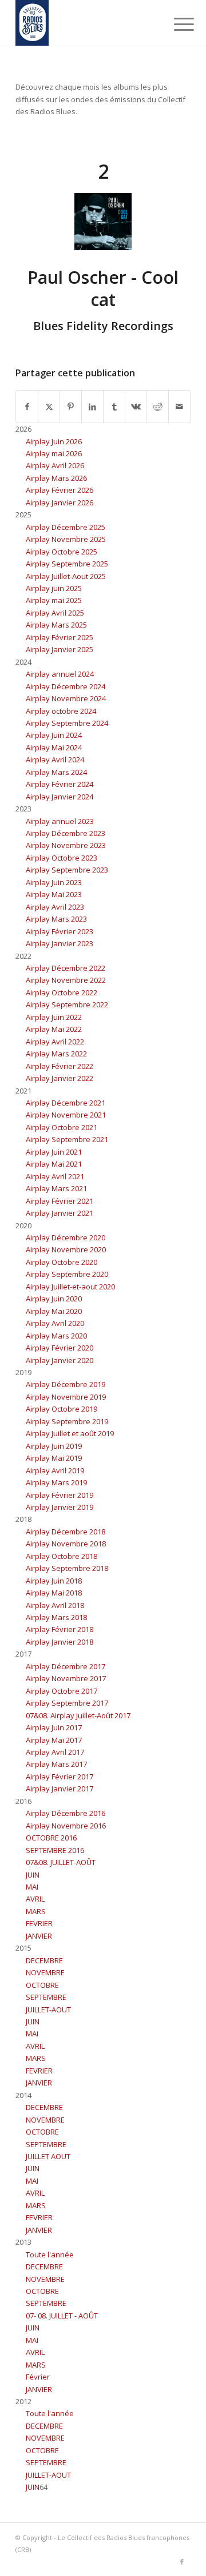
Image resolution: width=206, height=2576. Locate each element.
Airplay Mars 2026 (56, 478)
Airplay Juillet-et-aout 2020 (70, 1287)
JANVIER (39, 1936)
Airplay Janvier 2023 (60, 943)
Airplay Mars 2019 (56, 1482)
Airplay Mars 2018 (56, 1617)
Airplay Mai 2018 (54, 1593)
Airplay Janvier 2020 (60, 1360)
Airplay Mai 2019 (54, 1458)
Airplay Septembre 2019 (67, 1421)
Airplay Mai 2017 (54, 1740)
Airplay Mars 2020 (56, 1336)
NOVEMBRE (45, 1972)
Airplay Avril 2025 (55, 613)
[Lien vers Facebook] (182, 2562)
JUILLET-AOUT (48, 2010)
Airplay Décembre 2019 (66, 1384)
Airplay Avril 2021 (55, 1176)
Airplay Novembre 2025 (66, 539)
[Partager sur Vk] (136, 407)
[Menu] (175, 24)
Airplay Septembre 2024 (67, 723)
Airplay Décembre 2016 (66, 1813)
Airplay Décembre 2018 (66, 1532)
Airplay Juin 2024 (54, 735)
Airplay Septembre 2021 (67, 1139)
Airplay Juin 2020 (54, 1299)
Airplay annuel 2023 (60, 821)
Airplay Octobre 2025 (62, 552)
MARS (36, 1911)
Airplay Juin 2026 (54, 441)
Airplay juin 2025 (54, 588)
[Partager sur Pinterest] (71, 407)
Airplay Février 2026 (60, 490)
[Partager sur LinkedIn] (92, 407)
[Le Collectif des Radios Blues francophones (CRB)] (86, 23)
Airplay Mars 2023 (56, 919)
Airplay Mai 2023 (54, 894)
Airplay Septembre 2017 (67, 1703)
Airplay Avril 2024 (55, 759)
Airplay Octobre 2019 (62, 1409)
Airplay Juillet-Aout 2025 (66, 576)
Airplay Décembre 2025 (66, 527)
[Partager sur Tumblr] (114, 407)
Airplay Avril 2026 (55, 465)
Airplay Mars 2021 (56, 1188)
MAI (32, 1887)
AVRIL (35, 1899)
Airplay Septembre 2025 (67, 564)
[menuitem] (175, 24)
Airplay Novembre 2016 (66, 1826)
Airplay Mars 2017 (56, 1764)
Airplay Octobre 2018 (62, 1556)
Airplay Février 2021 (60, 1201)
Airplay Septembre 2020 (67, 1274)
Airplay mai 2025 (54, 600)
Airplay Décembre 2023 (66, 833)
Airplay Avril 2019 (55, 1470)
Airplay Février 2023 (60, 931)
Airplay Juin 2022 (54, 1017)
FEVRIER (39, 1923)
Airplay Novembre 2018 (66, 1544)
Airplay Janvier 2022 (60, 1078)
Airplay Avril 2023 (55, 907)
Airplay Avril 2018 (55, 1605)
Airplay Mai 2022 (54, 1029)
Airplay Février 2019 (60, 1495)
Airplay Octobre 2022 (62, 992)
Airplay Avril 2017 (55, 1752)
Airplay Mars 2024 (56, 772)
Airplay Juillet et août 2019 (70, 1433)
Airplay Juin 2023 (54, 882)
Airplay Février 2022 (60, 1066)
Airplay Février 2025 (60, 637)
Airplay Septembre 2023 (67, 870)
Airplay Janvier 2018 (60, 1642)
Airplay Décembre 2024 (66, 686)
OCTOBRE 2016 (51, 1838)
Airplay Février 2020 (60, 1348)
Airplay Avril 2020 (55, 1323)
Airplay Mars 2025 (56, 625)
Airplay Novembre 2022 (66, 980)
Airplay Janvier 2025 (60, 649)
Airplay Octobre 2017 (62, 1691)
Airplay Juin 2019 (54, 1446)
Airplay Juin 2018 (54, 1581)
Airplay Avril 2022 (55, 1042)
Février (38, 2377)
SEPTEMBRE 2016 (55, 1850)
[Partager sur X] (49, 407)
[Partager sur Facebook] (27, 407)
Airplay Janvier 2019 (60, 1507)
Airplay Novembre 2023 (66, 845)
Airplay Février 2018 (60, 1629)
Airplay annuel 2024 (60, 674)
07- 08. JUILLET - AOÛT (62, 2316)
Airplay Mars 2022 (56, 1054)
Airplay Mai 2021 (54, 1164)
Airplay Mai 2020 (54, 1311)
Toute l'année (50, 2254)
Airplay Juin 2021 (54, 1152)
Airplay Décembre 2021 (66, 1103)
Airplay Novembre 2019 (66, 1397)
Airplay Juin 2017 (54, 1727)
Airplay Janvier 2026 (60, 503)
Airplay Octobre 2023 (62, 858)
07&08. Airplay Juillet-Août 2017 (78, 1715)
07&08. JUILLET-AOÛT (61, 1862)
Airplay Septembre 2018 (67, 1568)
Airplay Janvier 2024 (60, 797)
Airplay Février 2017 (60, 1777)
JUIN (33, 1875)
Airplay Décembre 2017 (66, 1666)
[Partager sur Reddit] (158, 407)
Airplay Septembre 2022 (67, 1004)
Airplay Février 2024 (60, 784)
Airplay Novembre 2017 (66, 1678)
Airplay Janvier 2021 (60, 1213)
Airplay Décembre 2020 (66, 1237)
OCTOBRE (42, 1985)
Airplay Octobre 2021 (62, 1127)
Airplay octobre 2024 (61, 711)
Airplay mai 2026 (54, 453)
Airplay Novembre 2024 (66, 698)
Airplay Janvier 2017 (60, 1789)
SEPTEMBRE (46, 1997)
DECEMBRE (44, 1960)
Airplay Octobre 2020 (62, 1262)
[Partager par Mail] (179, 407)
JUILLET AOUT (48, 2156)
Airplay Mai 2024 (54, 748)
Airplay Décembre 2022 (66, 968)
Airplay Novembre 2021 (66, 1115)
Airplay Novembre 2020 (66, 1249)
